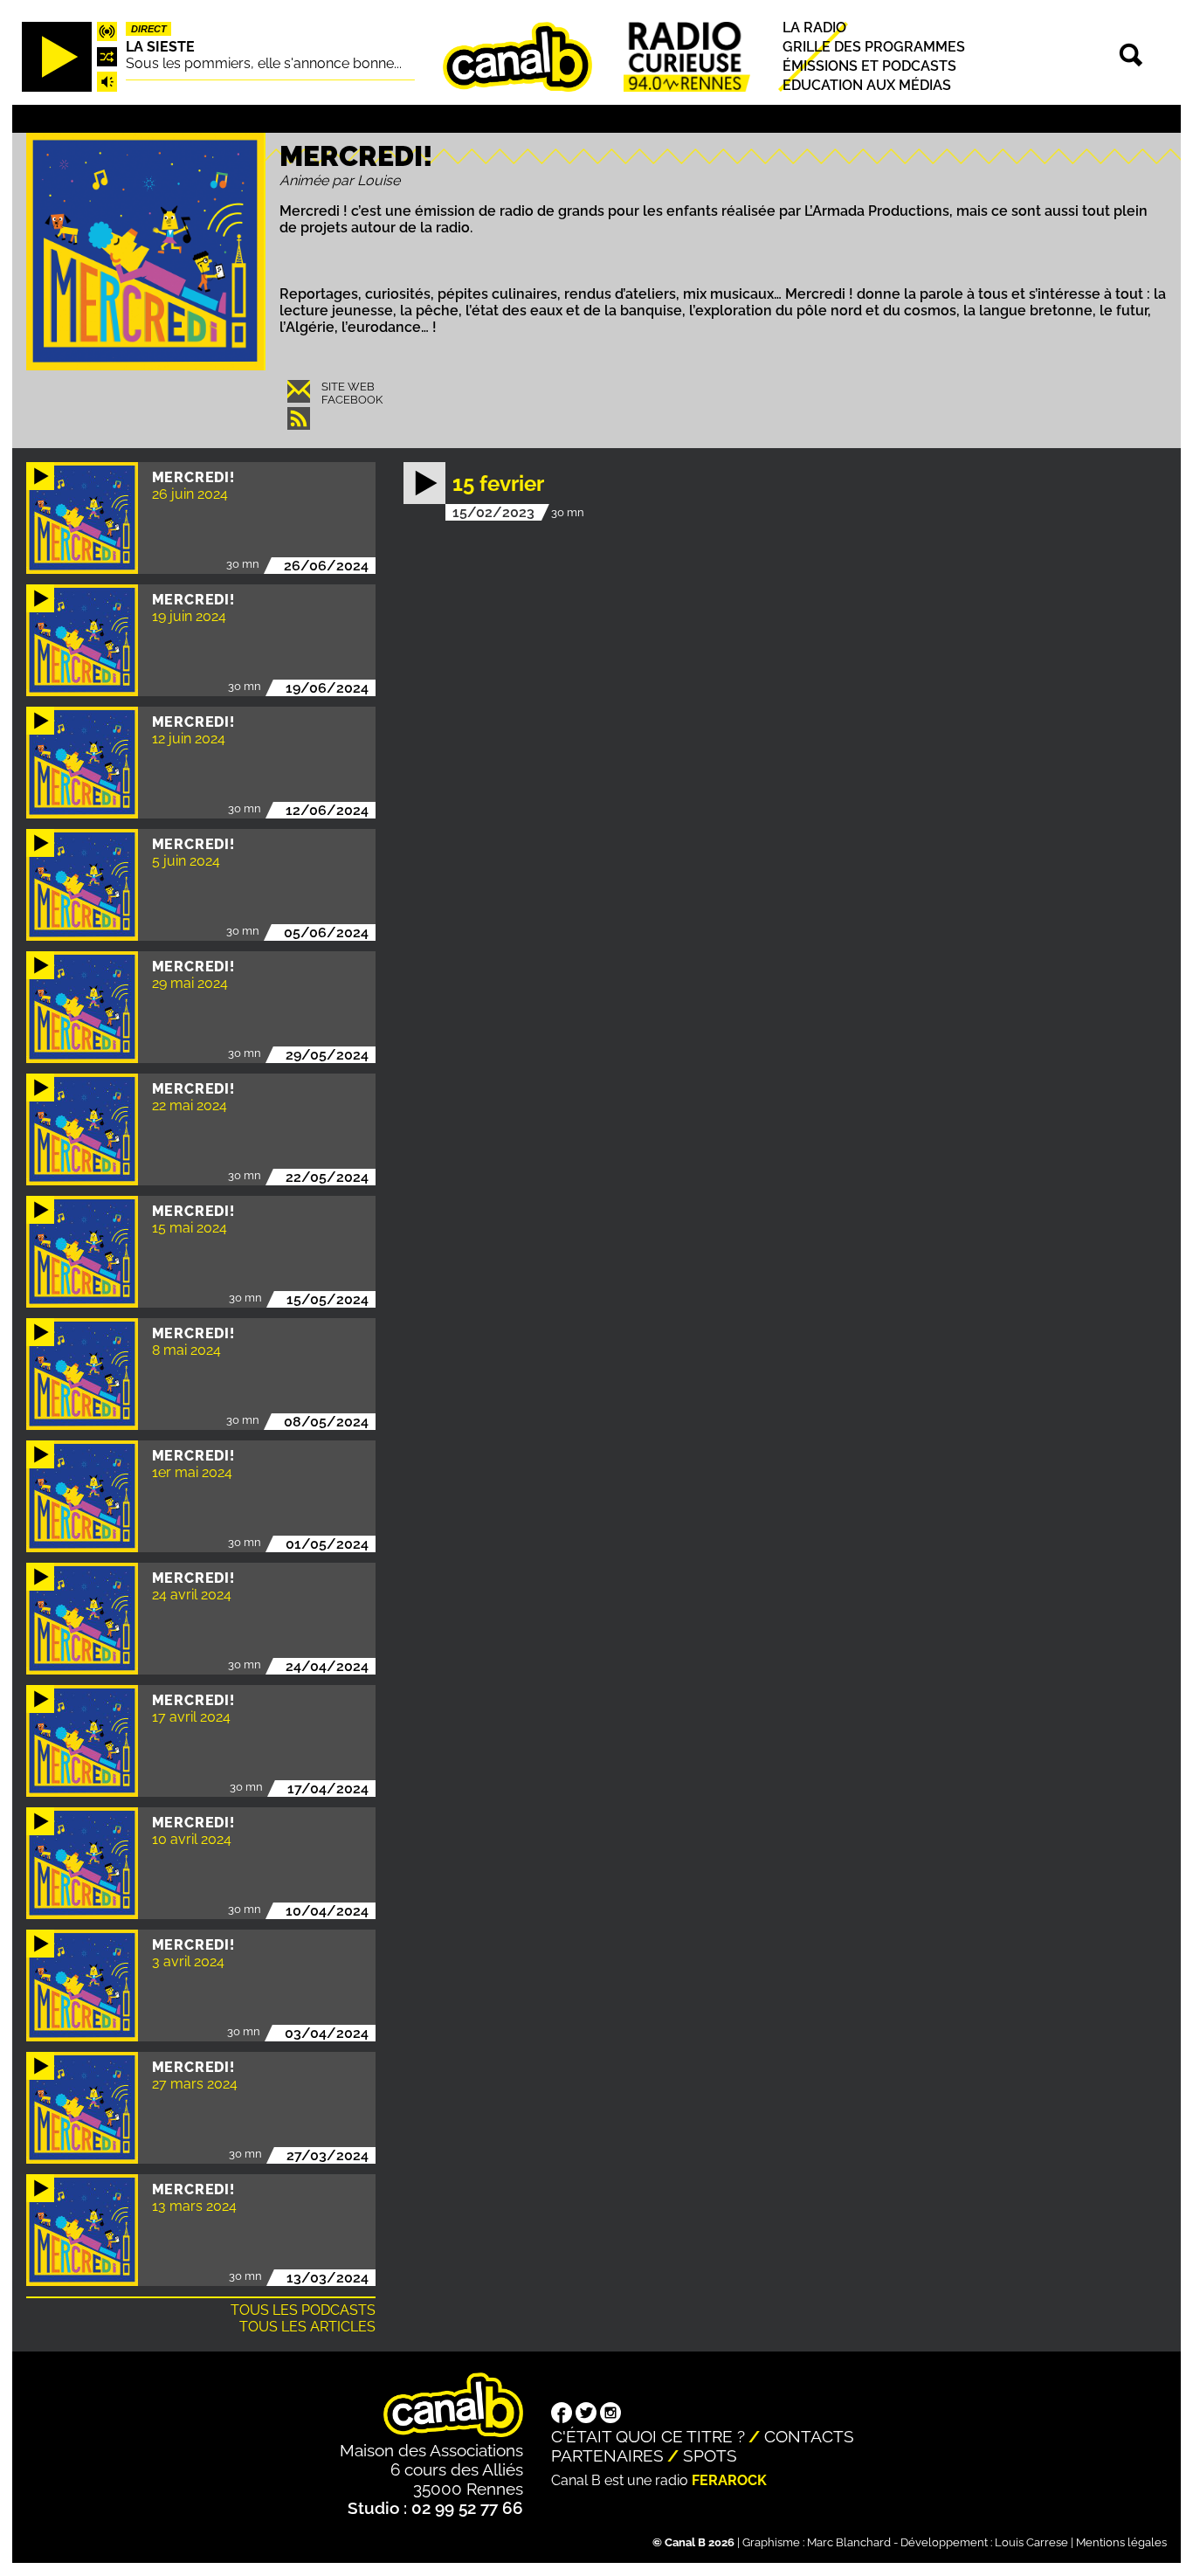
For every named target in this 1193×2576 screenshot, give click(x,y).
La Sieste (160, 47)
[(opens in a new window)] (562, 2414)
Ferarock (729, 2480)
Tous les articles (307, 2327)
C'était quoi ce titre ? (648, 2436)
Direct (149, 29)
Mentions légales (1121, 2542)
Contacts (809, 2436)
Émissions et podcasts (869, 66)
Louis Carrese (1031, 2542)
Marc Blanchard (849, 2542)
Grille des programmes (874, 47)
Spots (710, 2455)
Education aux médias (867, 86)
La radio (814, 28)
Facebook (352, 400)
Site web (348, 387)
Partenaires (607, 2455)
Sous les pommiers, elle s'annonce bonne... (264, 63)
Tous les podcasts (303, 2310)
